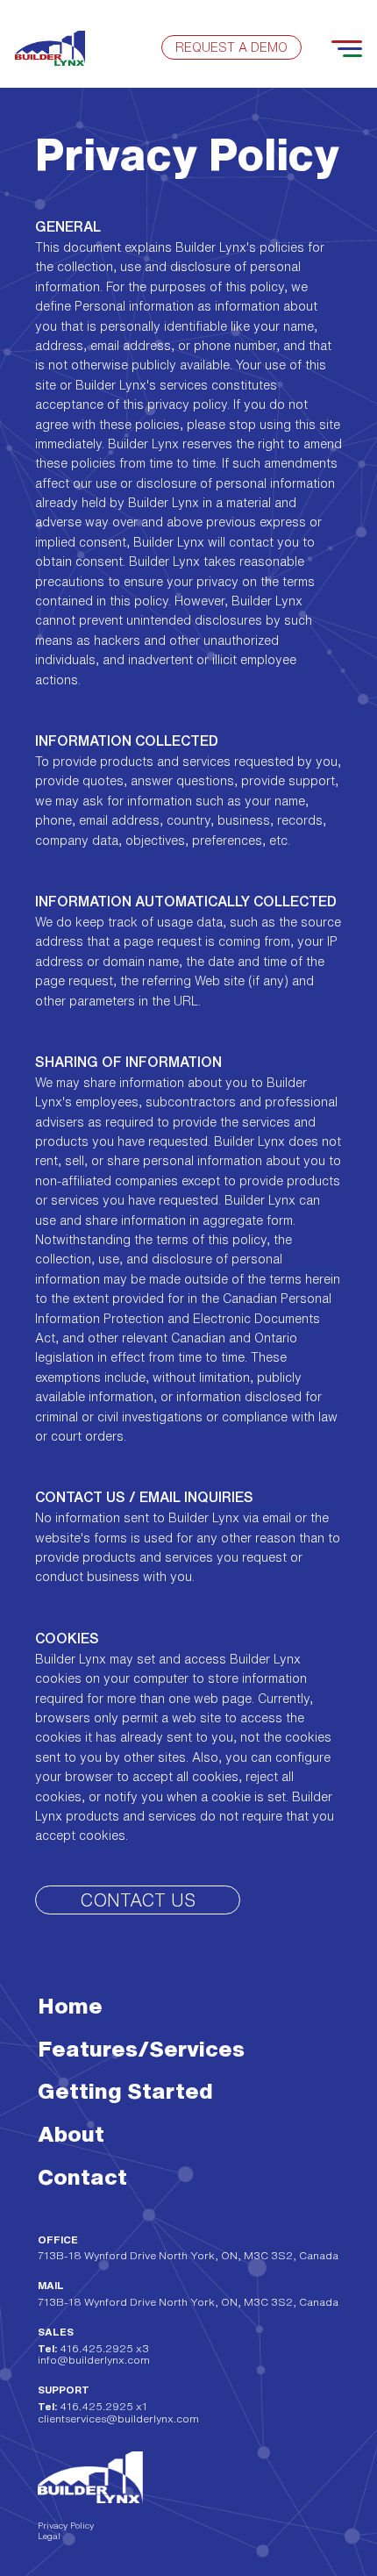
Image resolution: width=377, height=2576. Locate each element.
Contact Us (138, 1900)
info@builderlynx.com (94, 2360)
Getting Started (125, 2090)
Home (70, 2005)
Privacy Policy (66, 2525)
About (71, 2133)
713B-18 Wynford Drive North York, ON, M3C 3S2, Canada (188, 2255)
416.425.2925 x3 (93, 2348)
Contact (82, 2176)
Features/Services (141, 2048)
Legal (49, 2536)
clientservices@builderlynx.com (118, 2419)
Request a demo (231, 47)
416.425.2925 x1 (92, 2406)
